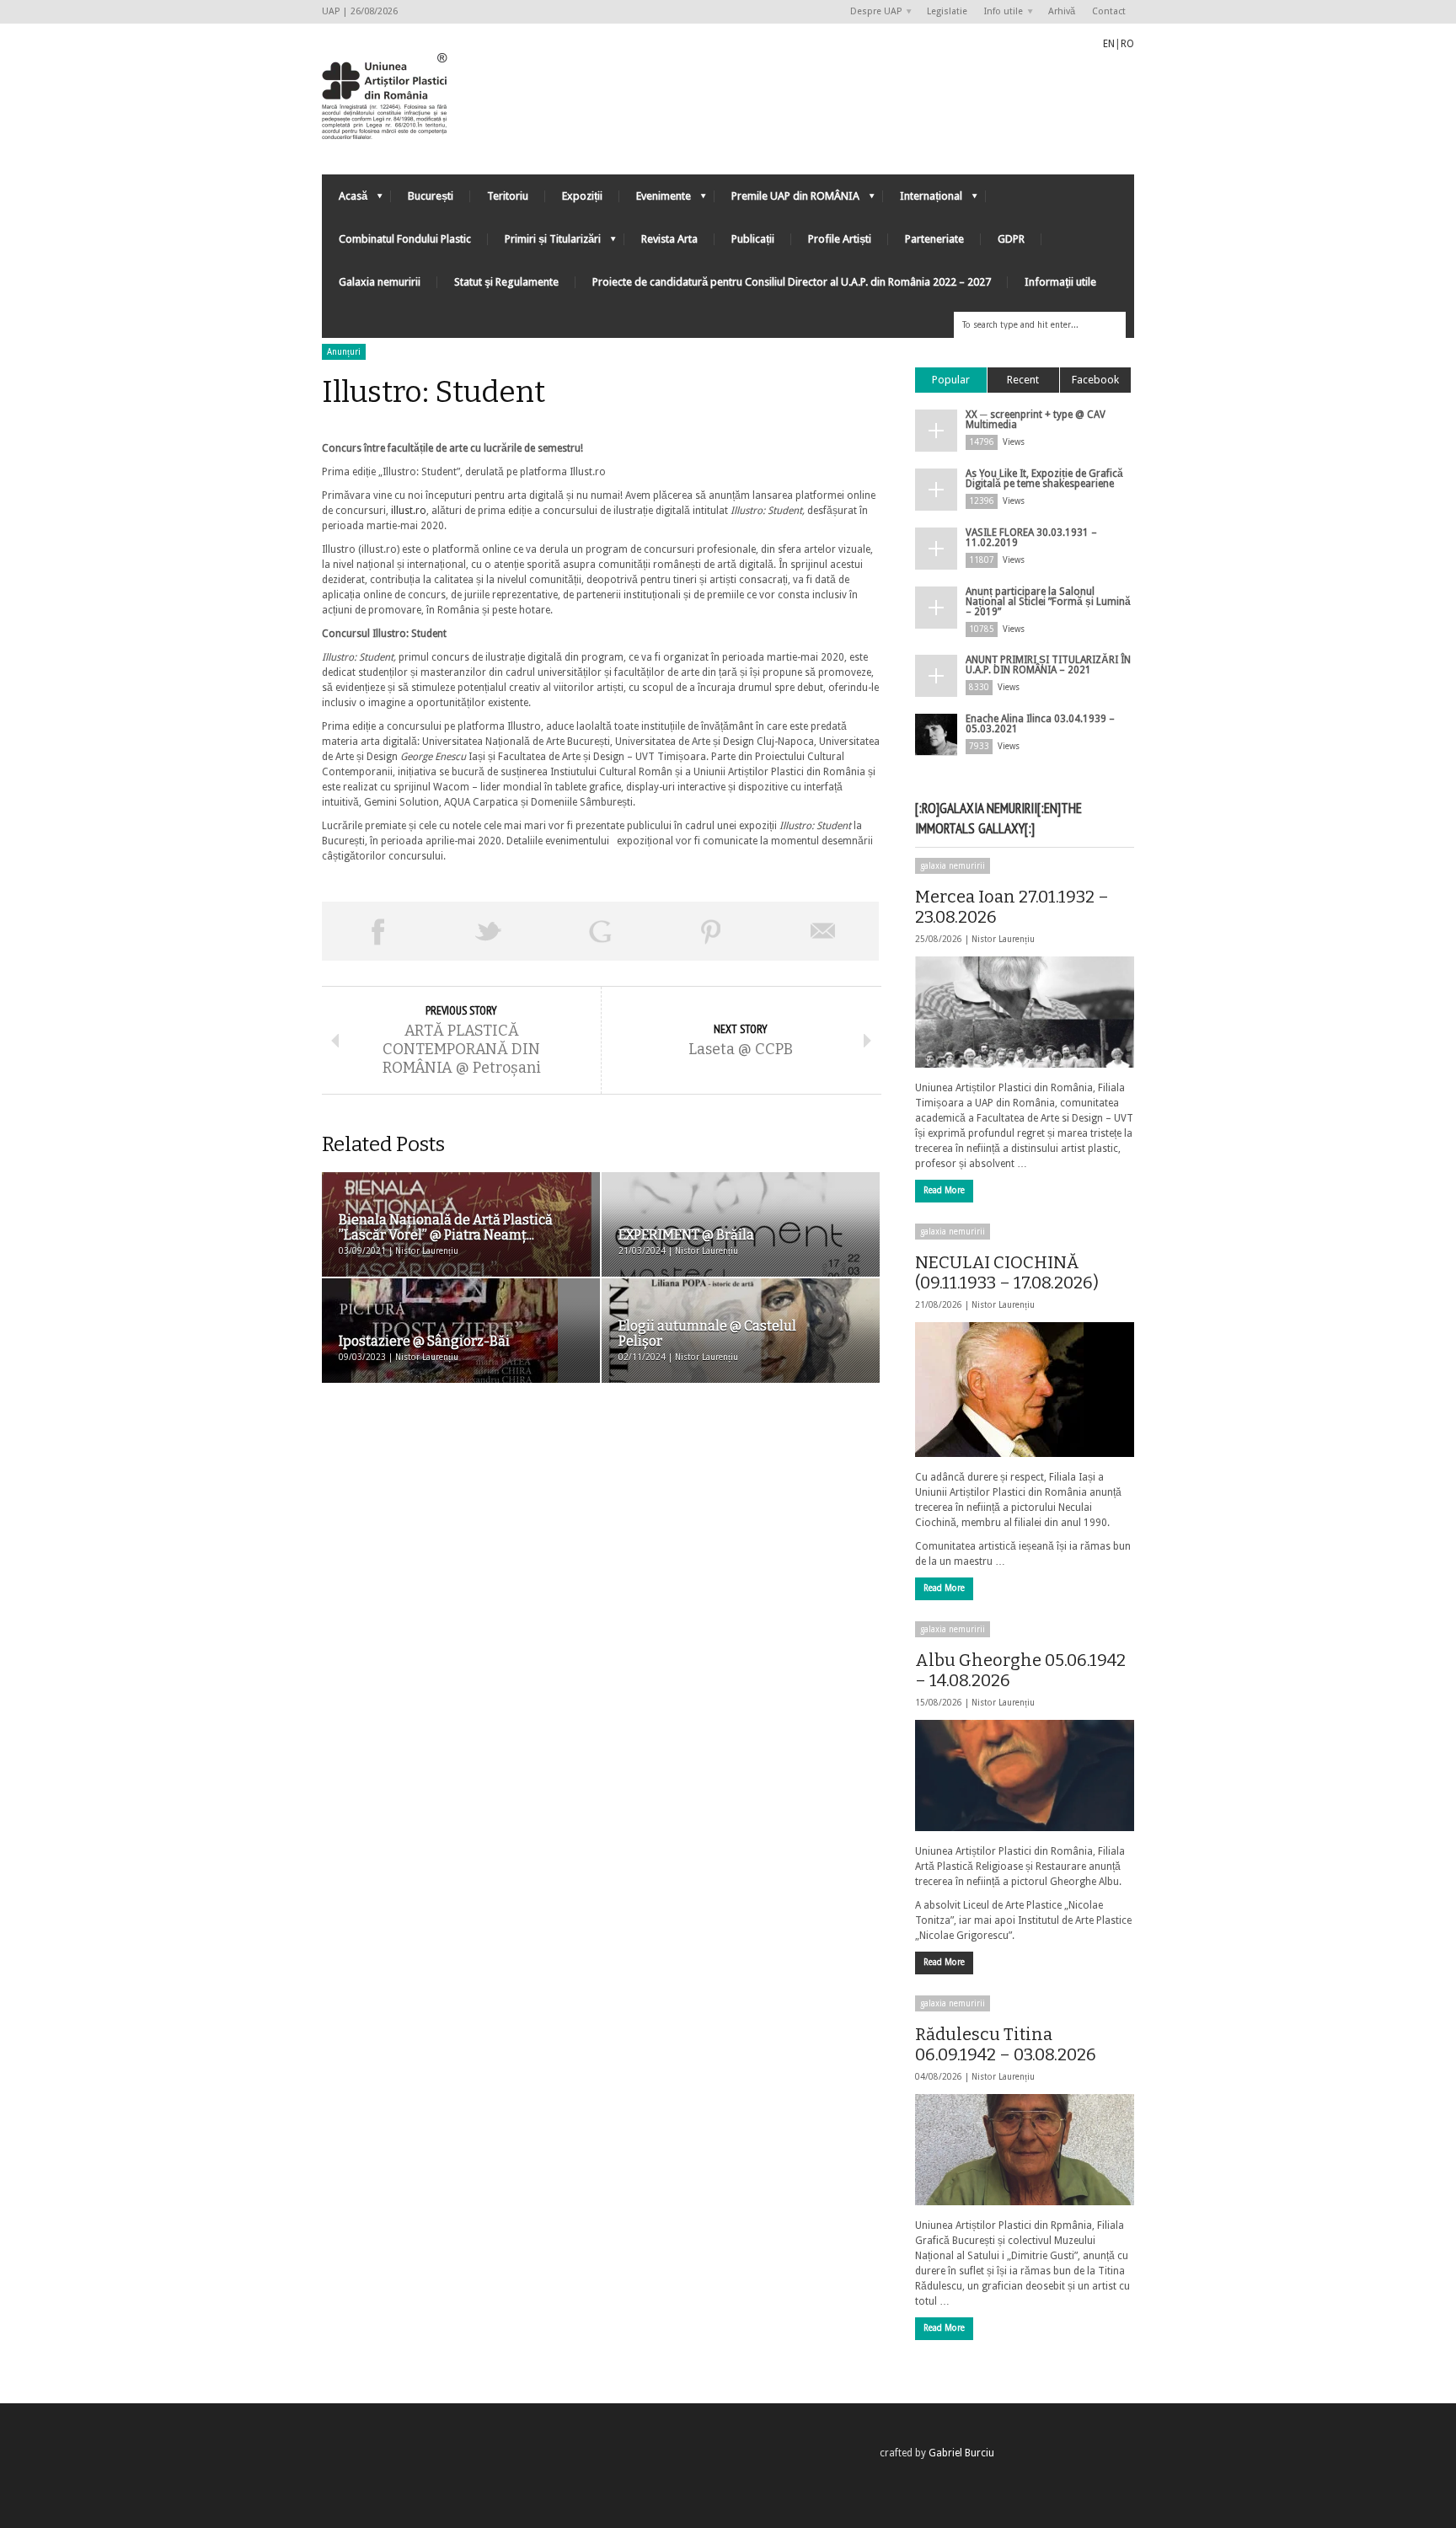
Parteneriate (934, 239)
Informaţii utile (1060, 282)
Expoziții (582, 196)
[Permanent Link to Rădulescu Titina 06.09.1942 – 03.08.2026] (1025, 2150)
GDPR (1011, 239)
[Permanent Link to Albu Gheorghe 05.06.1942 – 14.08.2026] (1025, 1775)
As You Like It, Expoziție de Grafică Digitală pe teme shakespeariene (1044, 479)
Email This (823, 931)
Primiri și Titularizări (544, 243)
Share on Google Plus (600, 931)
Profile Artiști (840, 239)
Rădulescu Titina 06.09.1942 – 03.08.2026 (1006, 2044)
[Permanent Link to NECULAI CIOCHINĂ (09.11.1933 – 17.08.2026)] (1025, 1390)
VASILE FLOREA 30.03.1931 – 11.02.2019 (1031, 538)
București (431, 196)
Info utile (999, 12)
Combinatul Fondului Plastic (405, 239)
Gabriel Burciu (961, 2453)
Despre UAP (872, 12)
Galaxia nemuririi (380, 282)
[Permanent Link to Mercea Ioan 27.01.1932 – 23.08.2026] (1025, 1012)
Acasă (345, 200)
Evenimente (655, 200)
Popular (951, 380)
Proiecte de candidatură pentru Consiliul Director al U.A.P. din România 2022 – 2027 (792, 282)
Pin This (711, 931)
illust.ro (409, 511)
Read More (944, 1190)
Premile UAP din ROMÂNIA (787, 200)
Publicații (753, 239)
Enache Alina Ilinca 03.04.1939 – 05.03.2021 (1040, 724)
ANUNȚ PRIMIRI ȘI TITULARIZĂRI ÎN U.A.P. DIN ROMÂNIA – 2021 (1048, 665)
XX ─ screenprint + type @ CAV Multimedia (1036, 420)
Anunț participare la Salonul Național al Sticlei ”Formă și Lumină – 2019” (1048, 602)
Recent (1023, 380)
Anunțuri (344, 352)
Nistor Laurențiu (1003, 939)
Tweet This (489, 931)
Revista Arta (669, 239)
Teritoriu (508, 196)
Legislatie (947, 11)
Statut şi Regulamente (506, 282)
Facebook (1095, 380)
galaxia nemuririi (953, 866)
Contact (1109, 11)
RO (1127, 44)
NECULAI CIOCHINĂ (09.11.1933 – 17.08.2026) (1007, 1272)
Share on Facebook (377, 931)
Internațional (923, 200)
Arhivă (1062, 11)
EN (1109, 44)
